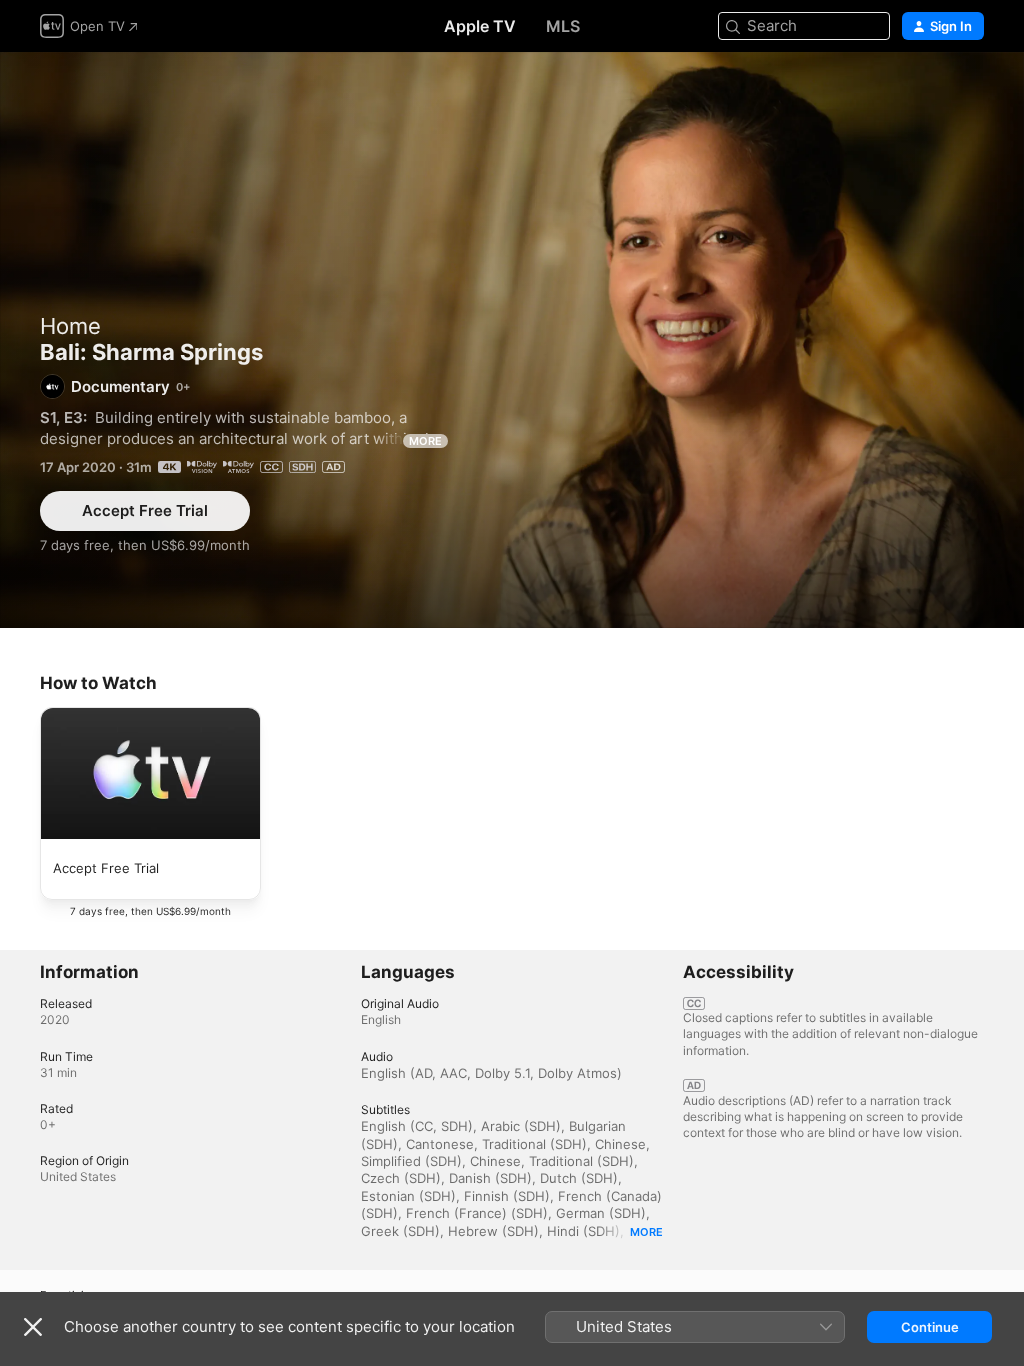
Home (70, 326)
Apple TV (480, 26)
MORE (425, 441)
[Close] (33, 1327)
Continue (930, 1327)
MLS (563, 26)
